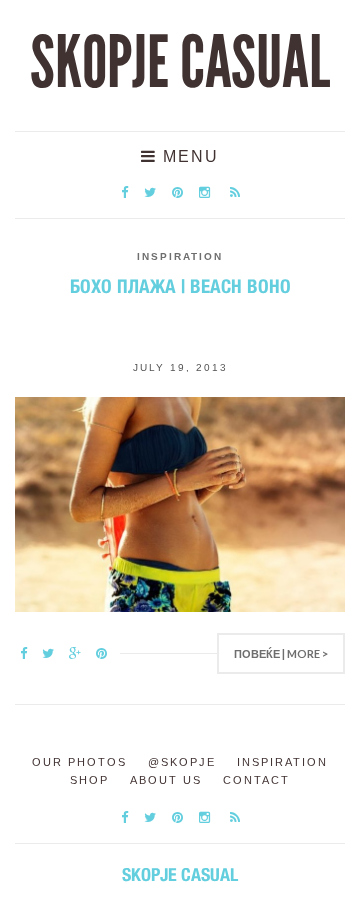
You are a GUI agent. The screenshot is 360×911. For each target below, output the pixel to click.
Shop (89, 780)
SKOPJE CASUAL (180, 63)
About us (166, 780)
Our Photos (79, 762)
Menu (188, 156)
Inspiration (180, 256)
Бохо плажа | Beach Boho (180, 286)
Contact (256, 780)
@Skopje (182, 762)
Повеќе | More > (281, 653)
